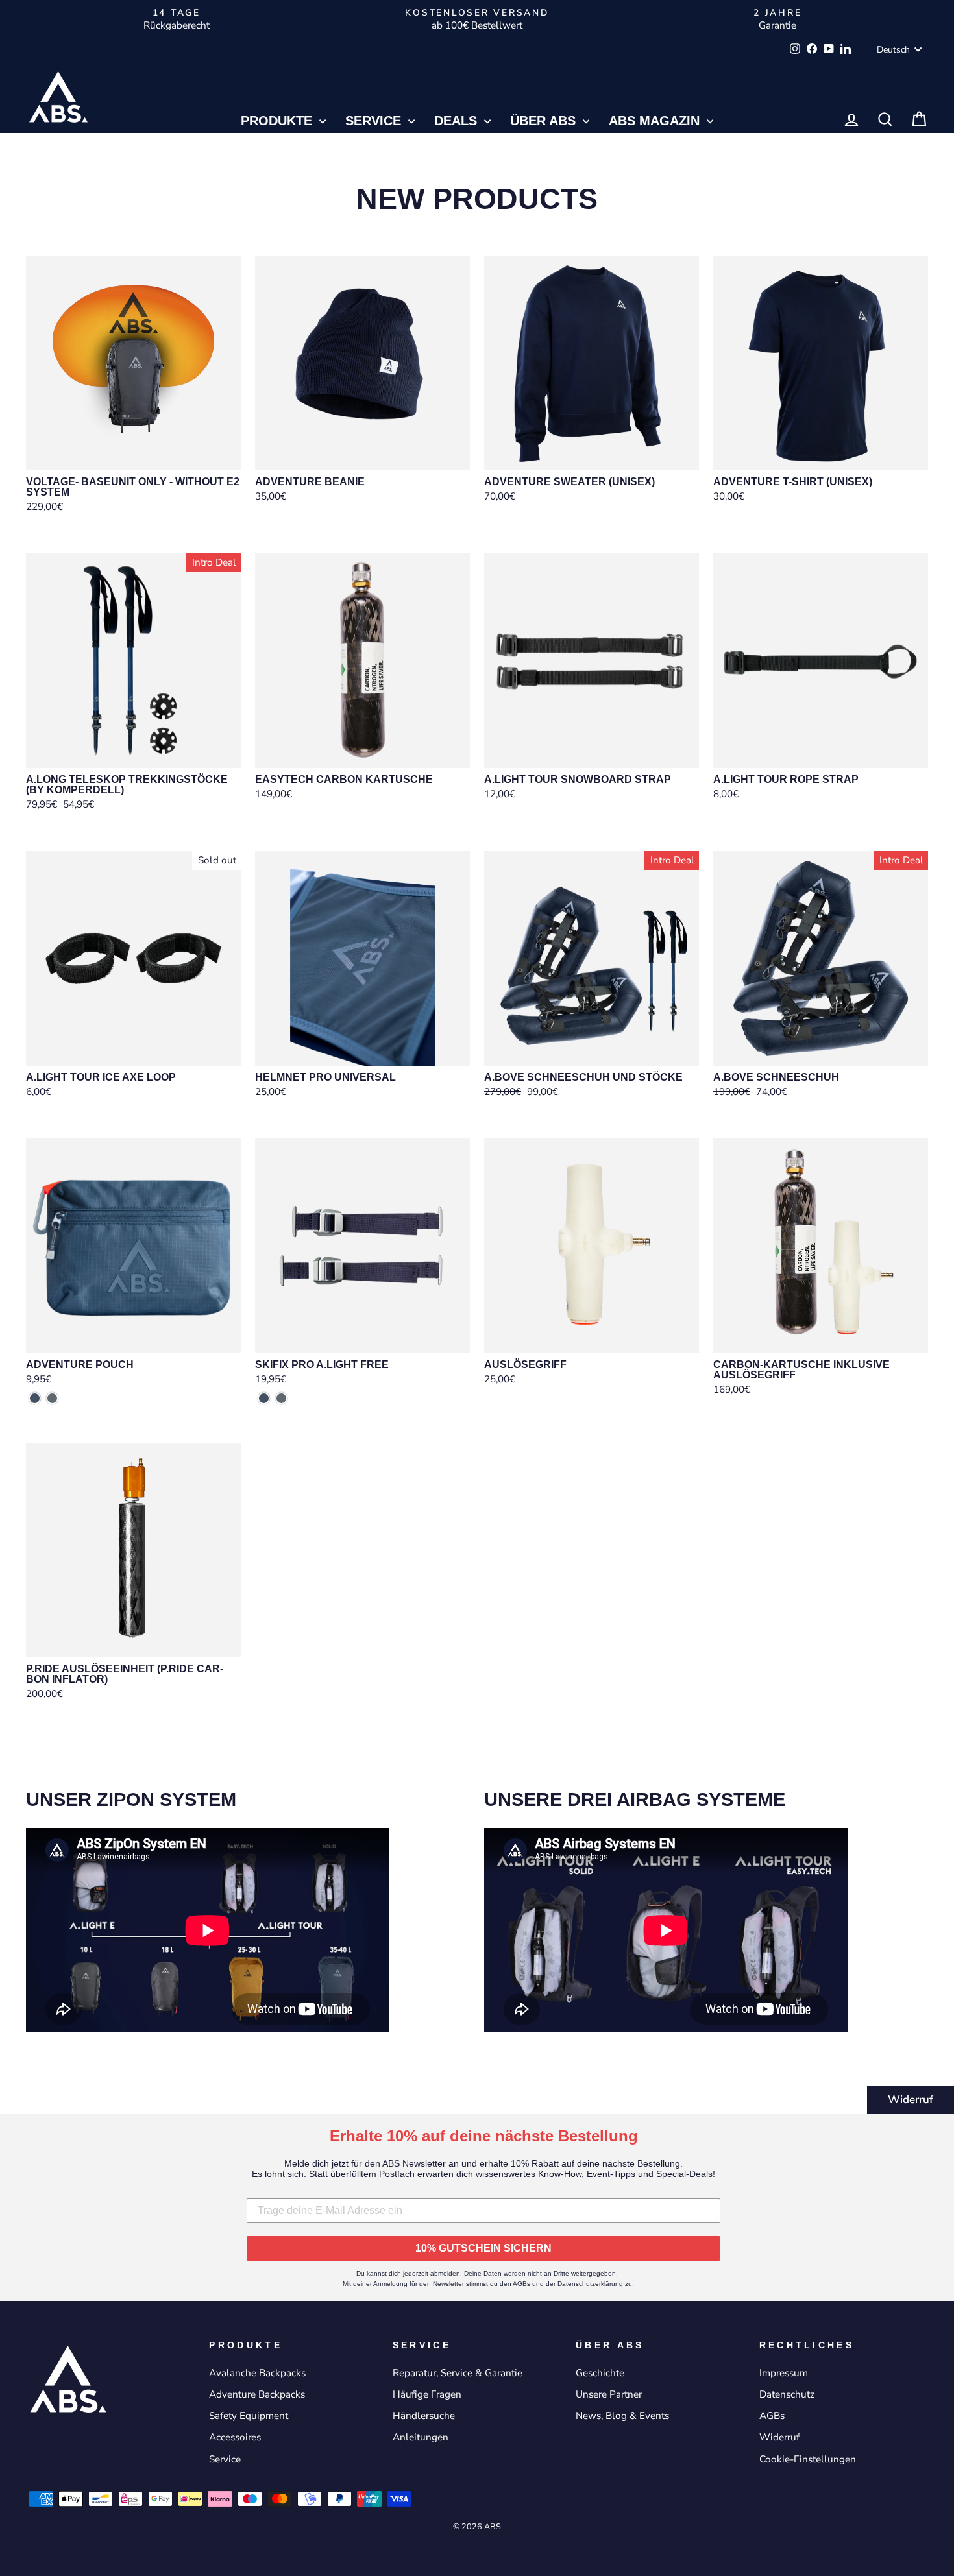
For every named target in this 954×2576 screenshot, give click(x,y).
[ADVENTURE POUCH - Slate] (52, 1398)
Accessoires (235, 2437)
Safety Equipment (249, 2416)
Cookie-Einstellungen (808, 2459)
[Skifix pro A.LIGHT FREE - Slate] (281, 1398)
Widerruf (911, 2100)
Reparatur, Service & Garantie (458, 2373)
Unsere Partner (609, 2394)
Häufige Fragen (427, 2394)
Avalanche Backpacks (257, 2373)
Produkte (278, 121)
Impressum (784, 2373)
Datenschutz (787, 2394)
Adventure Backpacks (257, 2394)
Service (375, 121)
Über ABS (545, 121)
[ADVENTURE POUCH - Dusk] (35, 1398)
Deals (458, 121)
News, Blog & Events (622, 2416)
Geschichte (600, 2373)
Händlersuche (424, 2416)
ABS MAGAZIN (656, 121)
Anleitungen (421, 2437)
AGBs (772, 2416)
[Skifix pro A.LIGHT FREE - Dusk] (264, 1398)
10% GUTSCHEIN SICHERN (483, 2248)
